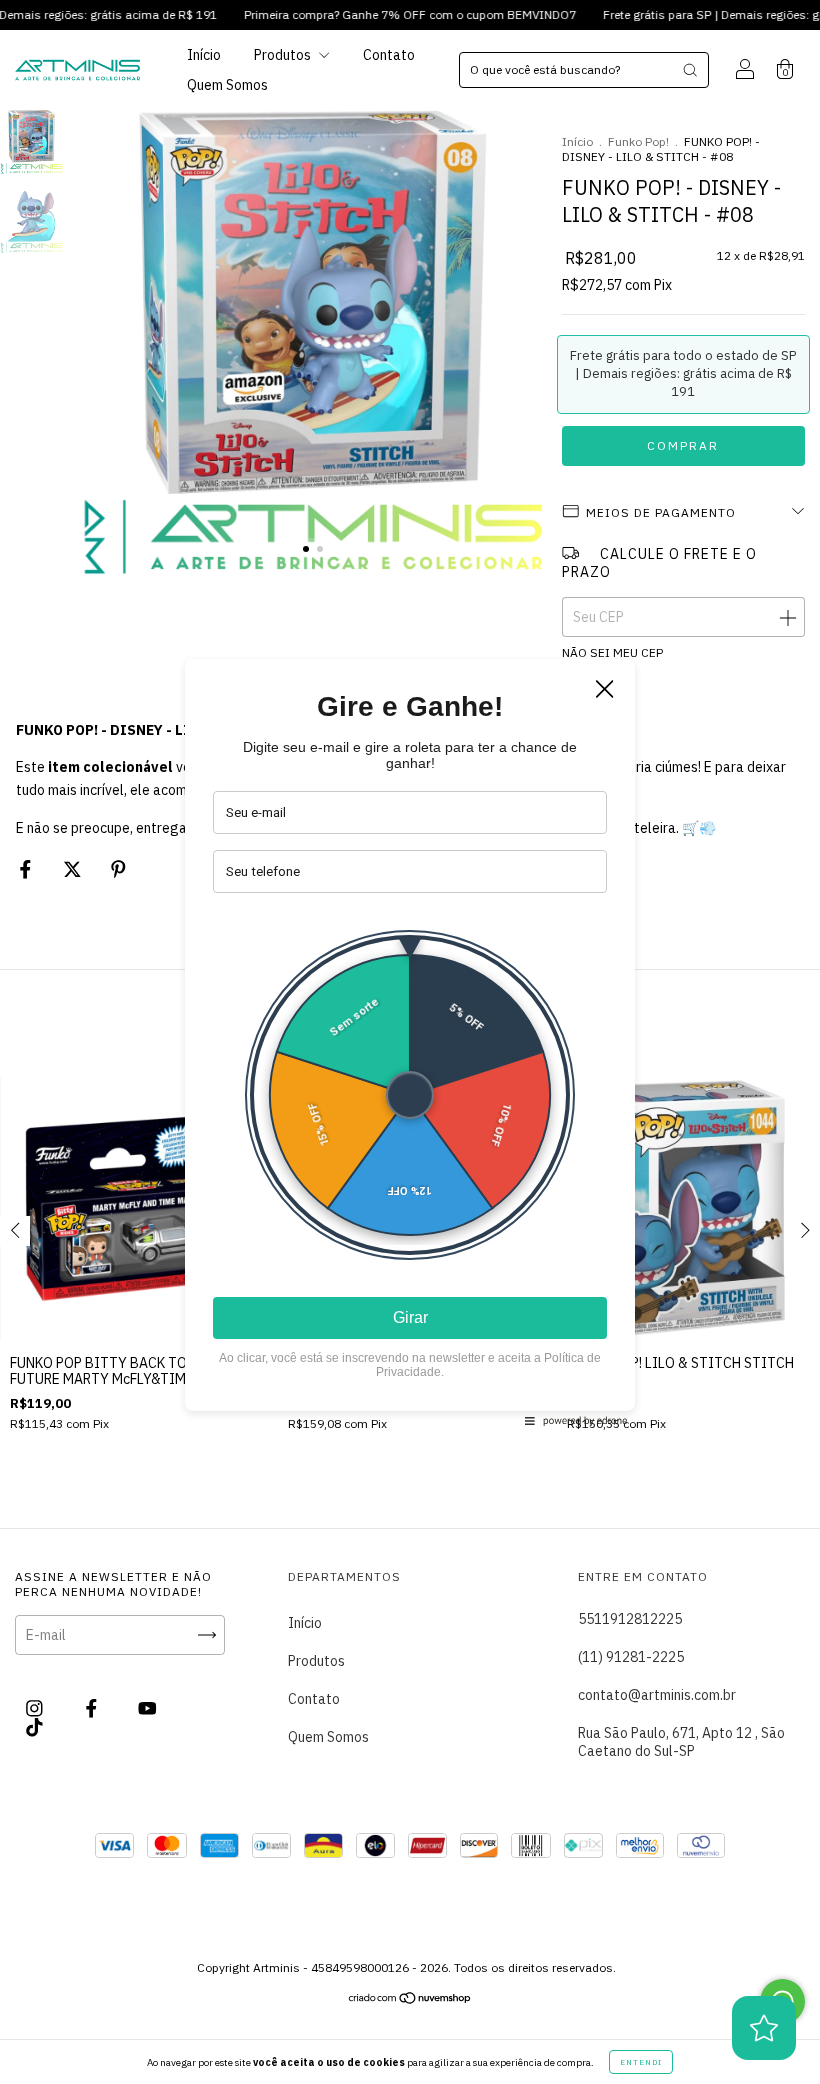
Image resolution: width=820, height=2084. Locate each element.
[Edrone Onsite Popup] (410, 1042)
